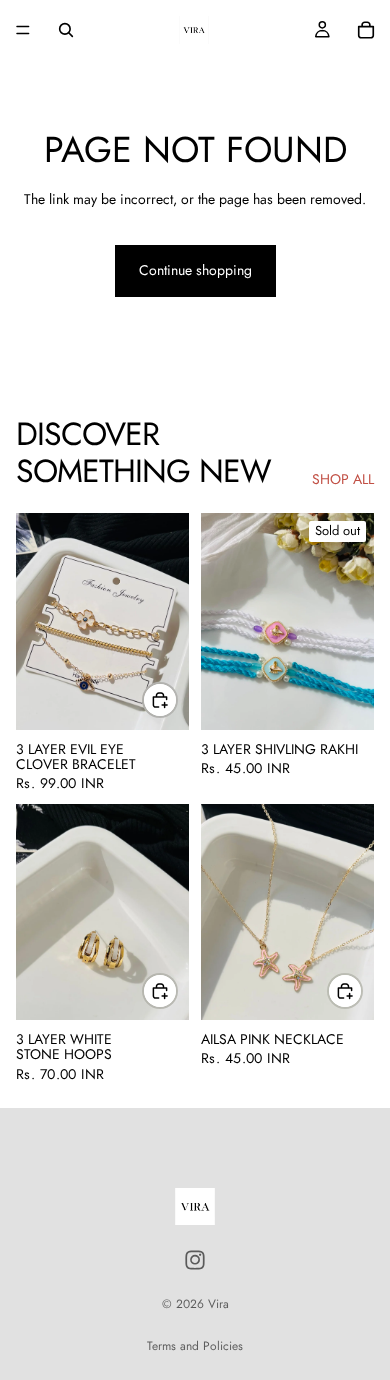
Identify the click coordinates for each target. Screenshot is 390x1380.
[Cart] (366, 30)
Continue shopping (195, 270)
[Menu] (23, 30)
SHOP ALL (343, 479)
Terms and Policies (195, 1346)
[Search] (66, 30)
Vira (218, 1304)
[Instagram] (195, 1260)
